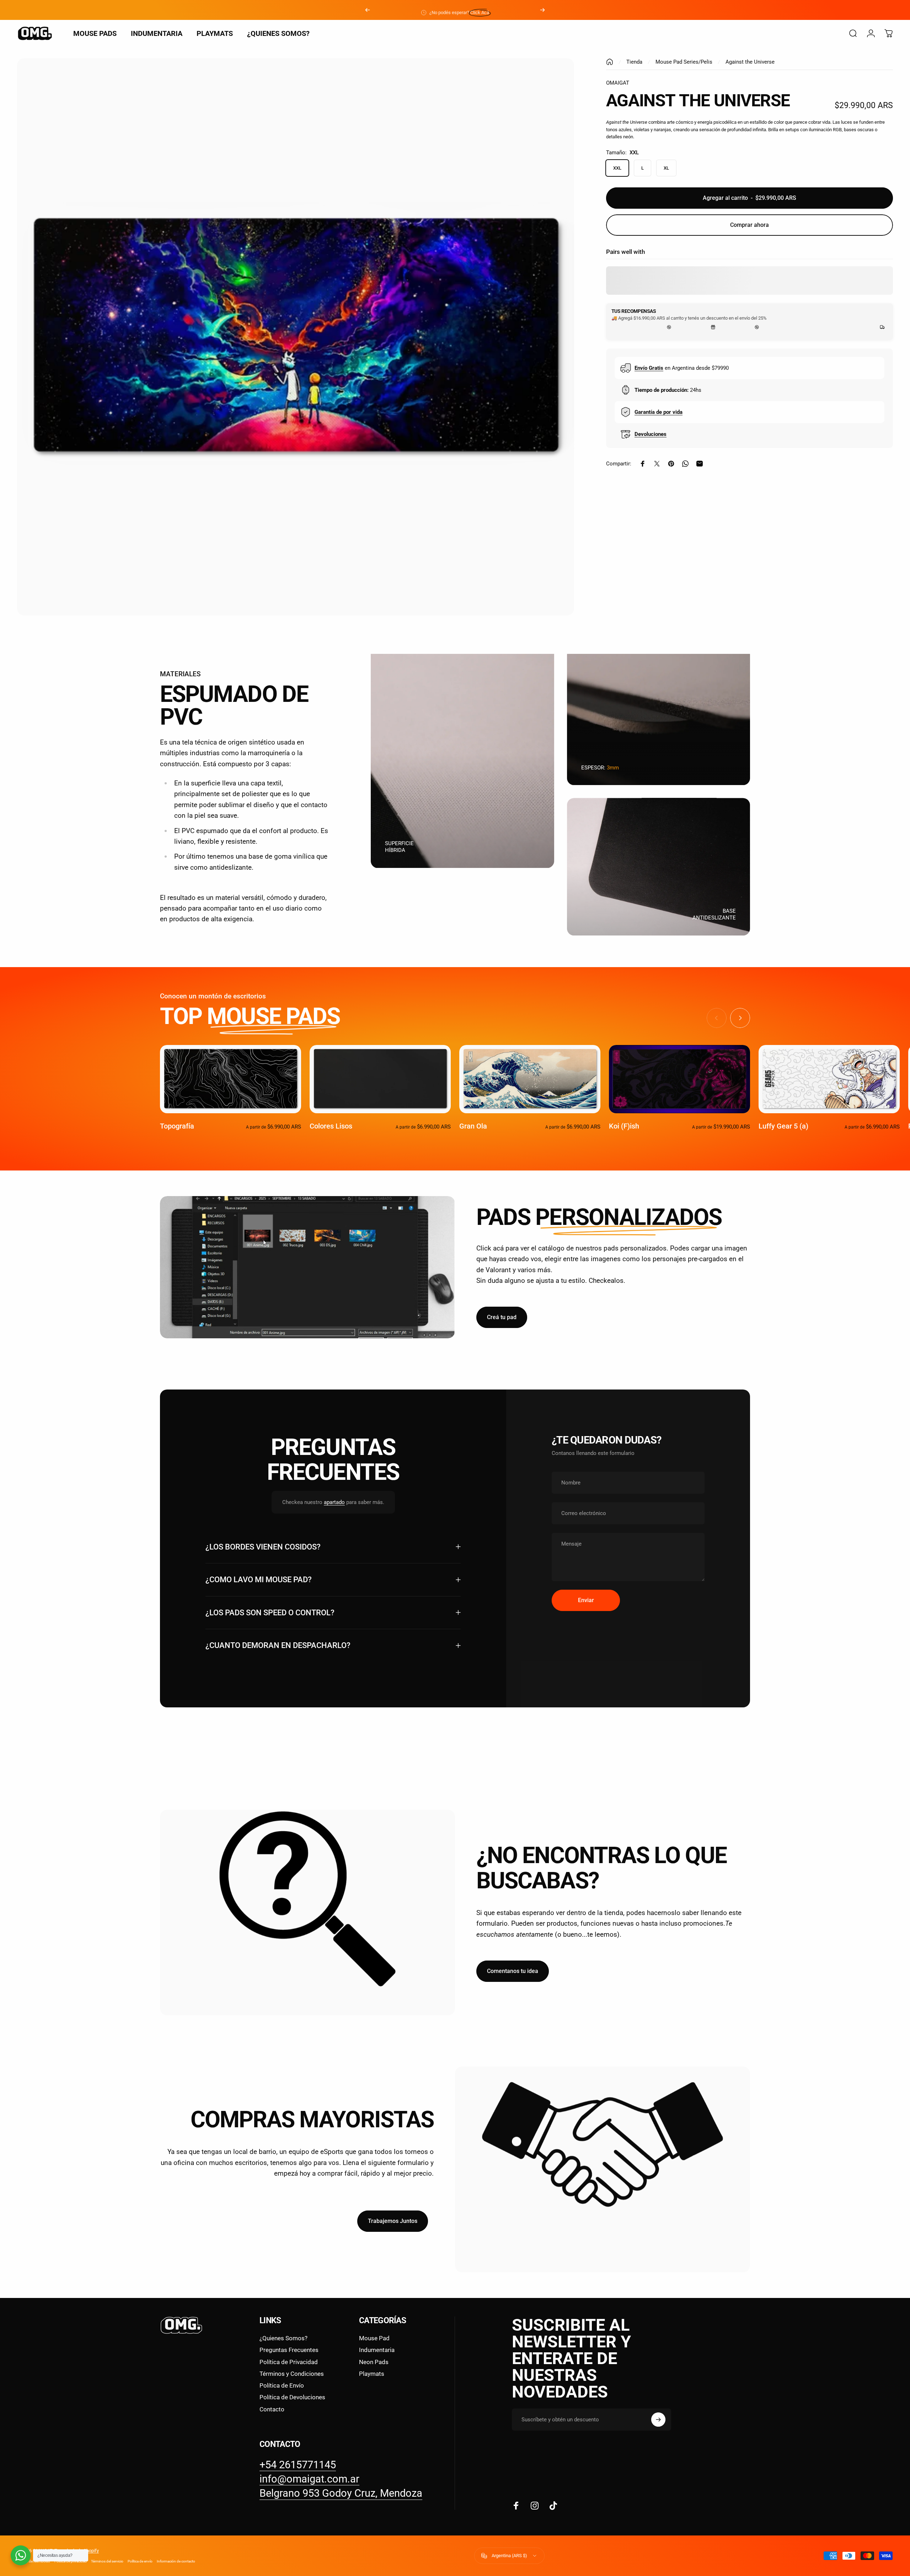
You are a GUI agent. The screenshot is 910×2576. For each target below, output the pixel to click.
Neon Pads (374, 2362)
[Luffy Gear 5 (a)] (829, 1079)
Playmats (372, 2374)
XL (666, 168)
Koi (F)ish (624, 1126)
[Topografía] (231, 1079)
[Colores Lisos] (380, 1079)
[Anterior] (368, 10)
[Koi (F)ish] (679, 1079)
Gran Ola (473, 1126)
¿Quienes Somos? (283, 2338)
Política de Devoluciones (292, 2397)
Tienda (634, 62)
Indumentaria (377, 2350)
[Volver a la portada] (610, 62)
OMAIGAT (618, 83)
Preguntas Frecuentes (289, 2350)
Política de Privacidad (289, 2362)
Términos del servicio (107, 2561)
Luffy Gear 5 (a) (783, 1126)
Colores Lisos (331, 1126)
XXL (617, 168)
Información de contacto (176, 2561)
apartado (334, 1502)
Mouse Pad (374, 2338)
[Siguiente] (542, 10)
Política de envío (140, 2561)
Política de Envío (282, 2385)
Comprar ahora (750, 225)
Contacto (272, 2409)
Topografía (177, 1126)
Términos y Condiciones (292, 2374)
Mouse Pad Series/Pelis (684, 62)
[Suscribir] (658, 2420)
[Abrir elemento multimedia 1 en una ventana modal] (296, 337)
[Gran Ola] (530, 1079)
